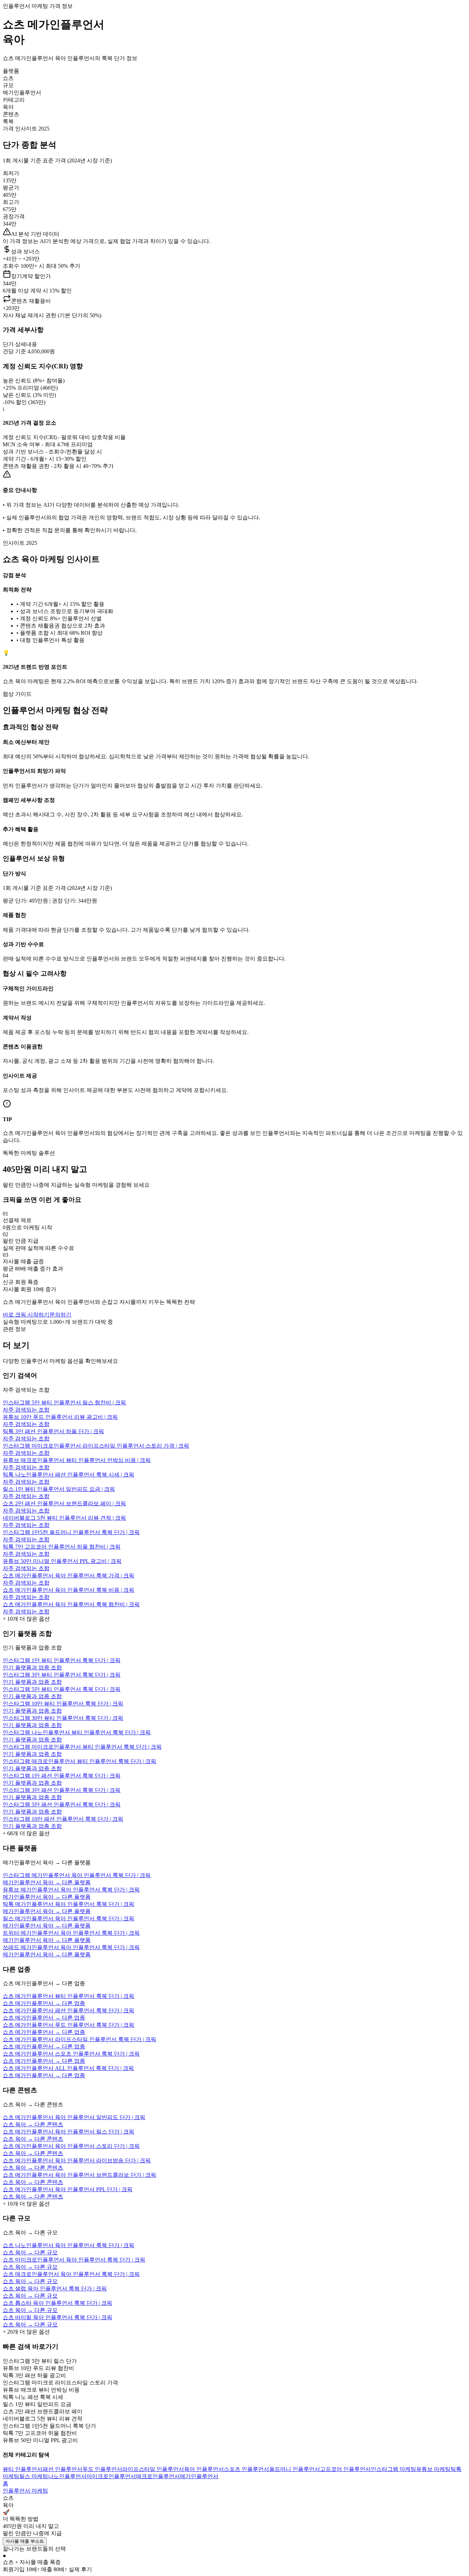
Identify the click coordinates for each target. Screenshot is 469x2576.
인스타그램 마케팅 (393, 2469)
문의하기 (60, 1315)
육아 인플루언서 (204, 2469)
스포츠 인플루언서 (247, 2469)
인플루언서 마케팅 (25, 2491)
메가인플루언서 (199, 2476)
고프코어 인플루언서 (345, 2469)
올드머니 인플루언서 (295, 2469)
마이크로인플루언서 (111, 2476)
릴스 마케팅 (34, 2476)
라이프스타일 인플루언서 (153, 2469)
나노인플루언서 (67, 2476)
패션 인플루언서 (62, 2469)
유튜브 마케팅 (433, 2469)
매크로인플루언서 (158, 2476)
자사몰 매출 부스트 (25, 2541)
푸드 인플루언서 (102, 2469)
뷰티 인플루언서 (23, 2469)
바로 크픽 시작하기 (26, 1315)
